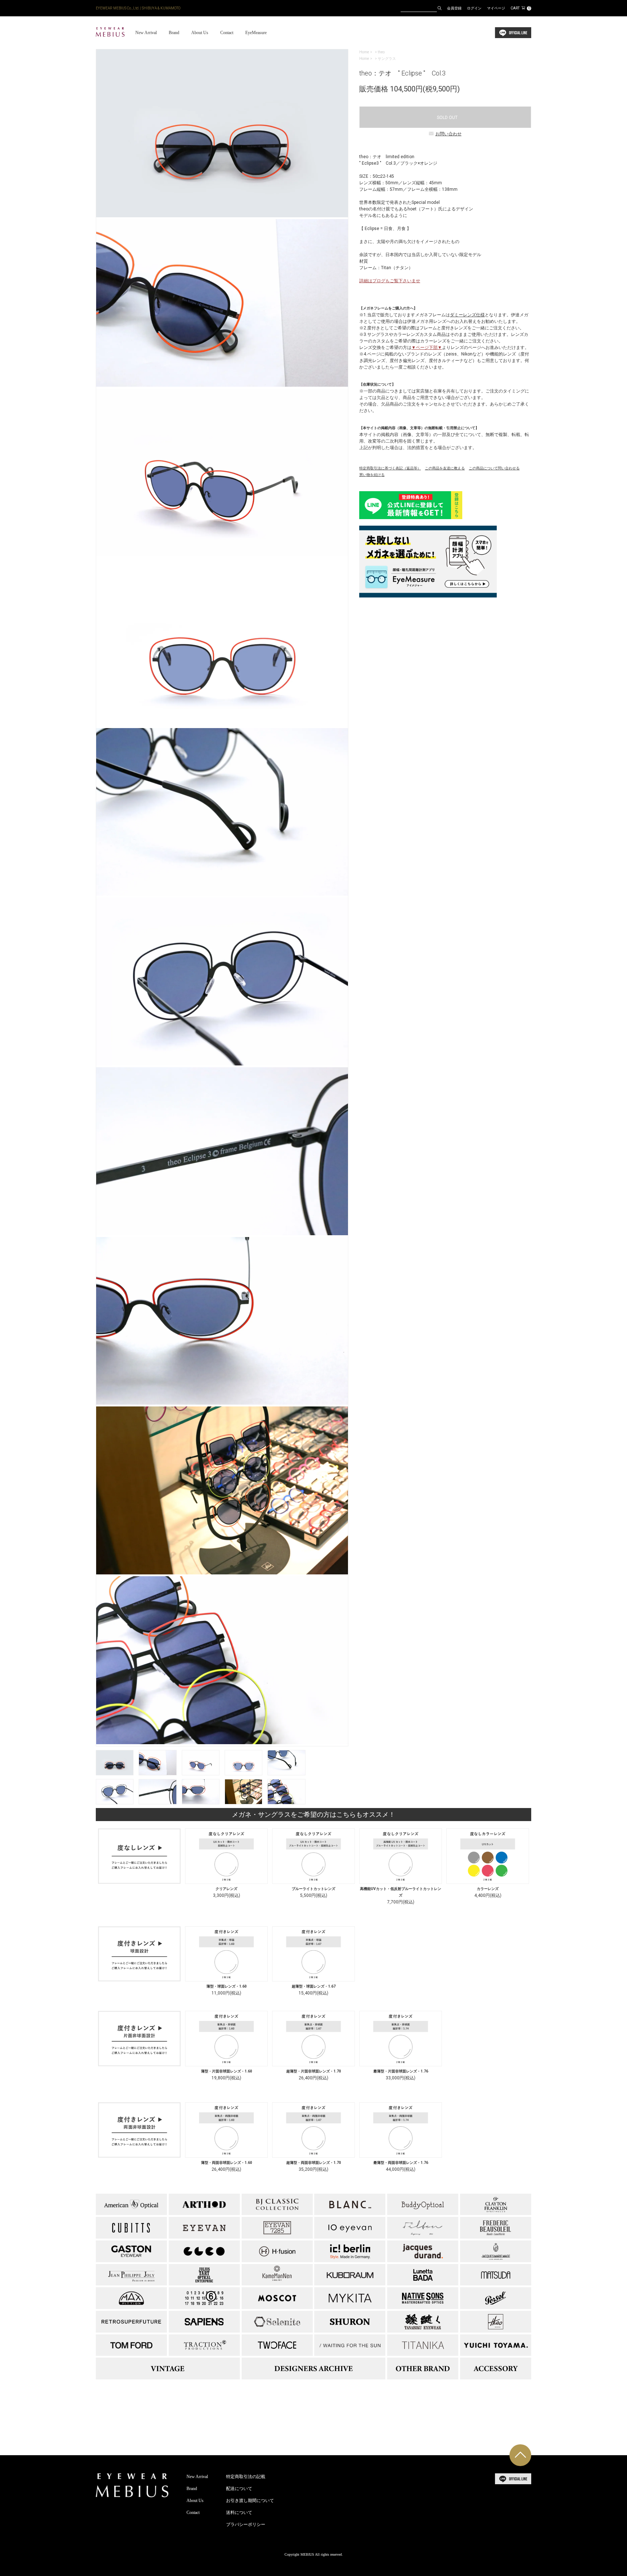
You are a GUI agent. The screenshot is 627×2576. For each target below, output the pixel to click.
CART (520, 8)
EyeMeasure (256, 33)
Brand (174, 33)
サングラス (387, 59)
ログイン (474, 8)
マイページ (496, 8)
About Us (200, 33)
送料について (239, 2513)
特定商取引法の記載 (246, 2477)
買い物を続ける (372, 475)
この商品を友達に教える (445, 468)
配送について (239, 2489)
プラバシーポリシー (246, 2524)
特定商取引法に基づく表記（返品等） (390, 468)
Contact (227, 33)
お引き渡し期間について (250, 2501)
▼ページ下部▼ (427, 348)
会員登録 (454, 8)
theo (381, 52)
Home (364, 52)
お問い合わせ (448, 134)
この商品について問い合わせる (494, 468)
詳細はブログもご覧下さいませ (390, 281)
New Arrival (146, 33)
